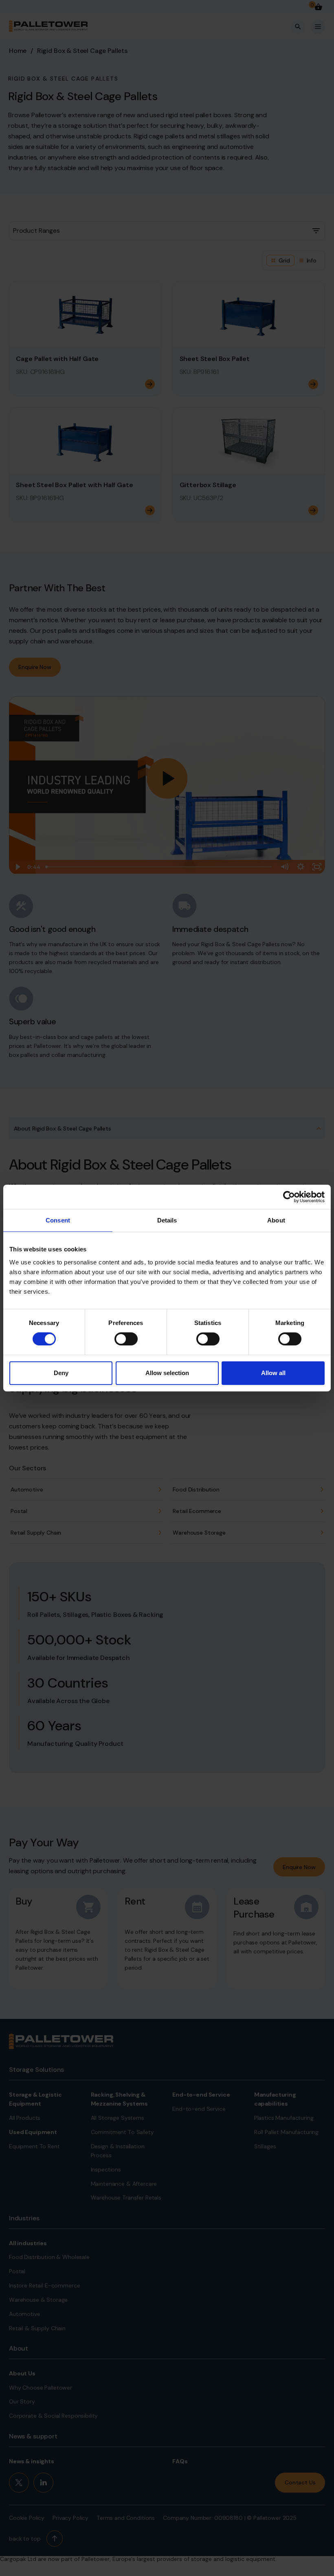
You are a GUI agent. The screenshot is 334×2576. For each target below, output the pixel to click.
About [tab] (276, 1220)
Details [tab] (167, 1220)
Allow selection (167, 1373)
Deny (61, 1373)
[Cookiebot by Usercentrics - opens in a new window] (289, 1197)
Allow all (273, 1373)
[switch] (126, 1339)
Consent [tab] (58, 1220)
